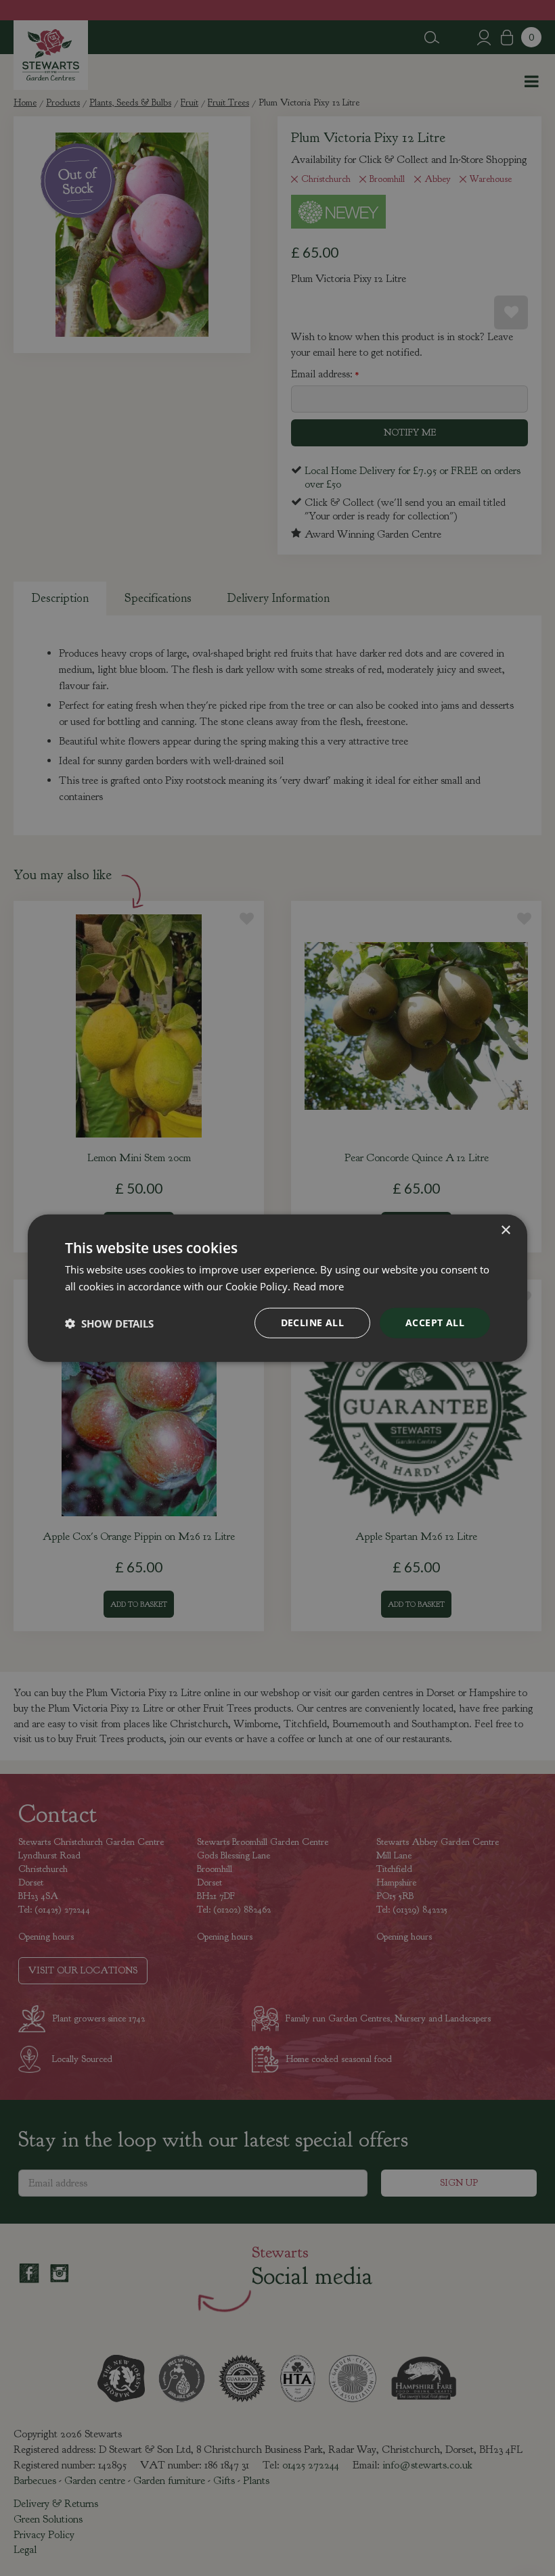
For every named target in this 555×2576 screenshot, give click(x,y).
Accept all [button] (435, 1322)
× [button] (505, 1230)
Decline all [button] (312, 1322)
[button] (109, 1323)
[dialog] (277, 1288)
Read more (318, 1286)
